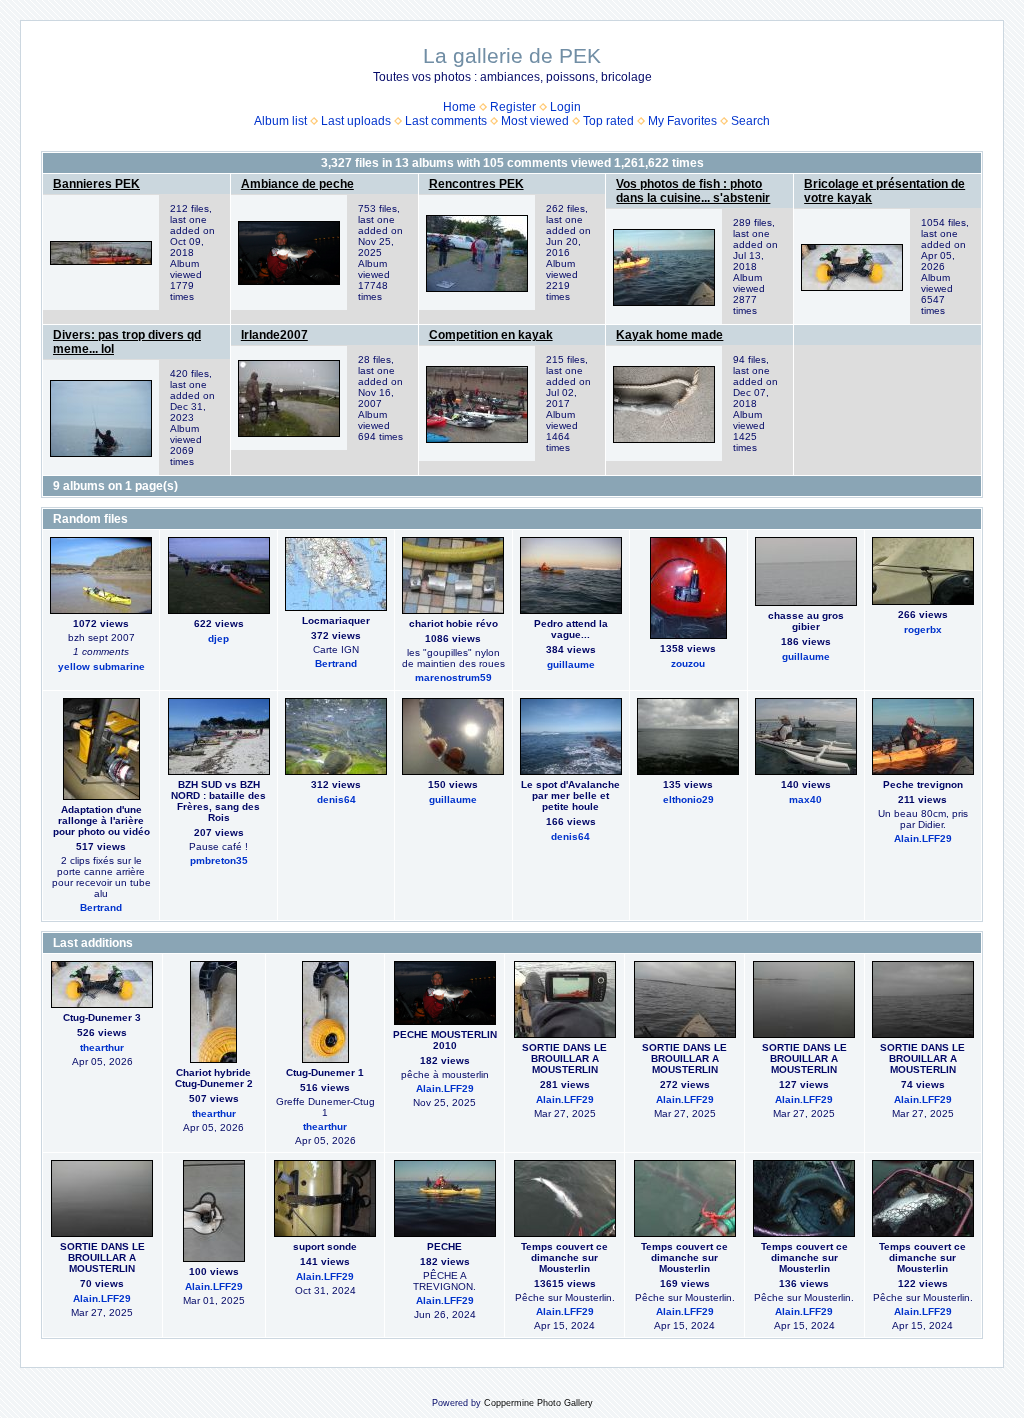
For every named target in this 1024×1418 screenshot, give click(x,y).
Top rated (608, 121)
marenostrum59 (453, 677)
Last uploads (356, 121)
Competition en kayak (491, 335)
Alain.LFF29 (923, 838)
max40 (805, 799)
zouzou (688, 663)
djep (218, 638)
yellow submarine (101, 666)
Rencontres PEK (476, 184)
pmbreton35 (219, 860)
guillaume (571, 664)
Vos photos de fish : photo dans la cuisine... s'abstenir (693, 191)
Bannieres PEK (96, 184)
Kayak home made (669, 335)
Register (513, 107)
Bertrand (336, 663)
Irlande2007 (274, 335)
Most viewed (535, 121)
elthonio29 (688, 799)
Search (750, 121)
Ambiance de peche (297, 184)
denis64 (336, 799)
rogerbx (923, 629)
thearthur (102, 1047)
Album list (280, 121)
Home (459, 107)
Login (565, 107)
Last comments (446, 121)
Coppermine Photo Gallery (538, 1403)
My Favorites (682, 121)
